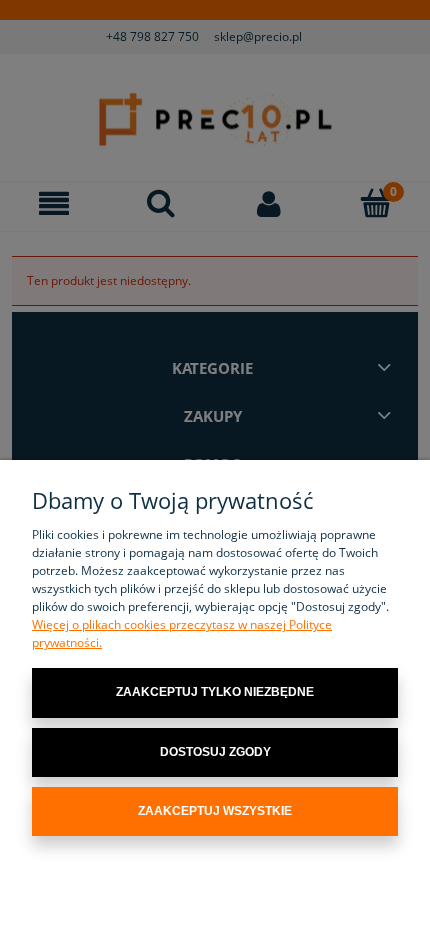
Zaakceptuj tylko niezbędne (215, 692)
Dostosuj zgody (215, 752)
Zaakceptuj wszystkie (215, 811)
